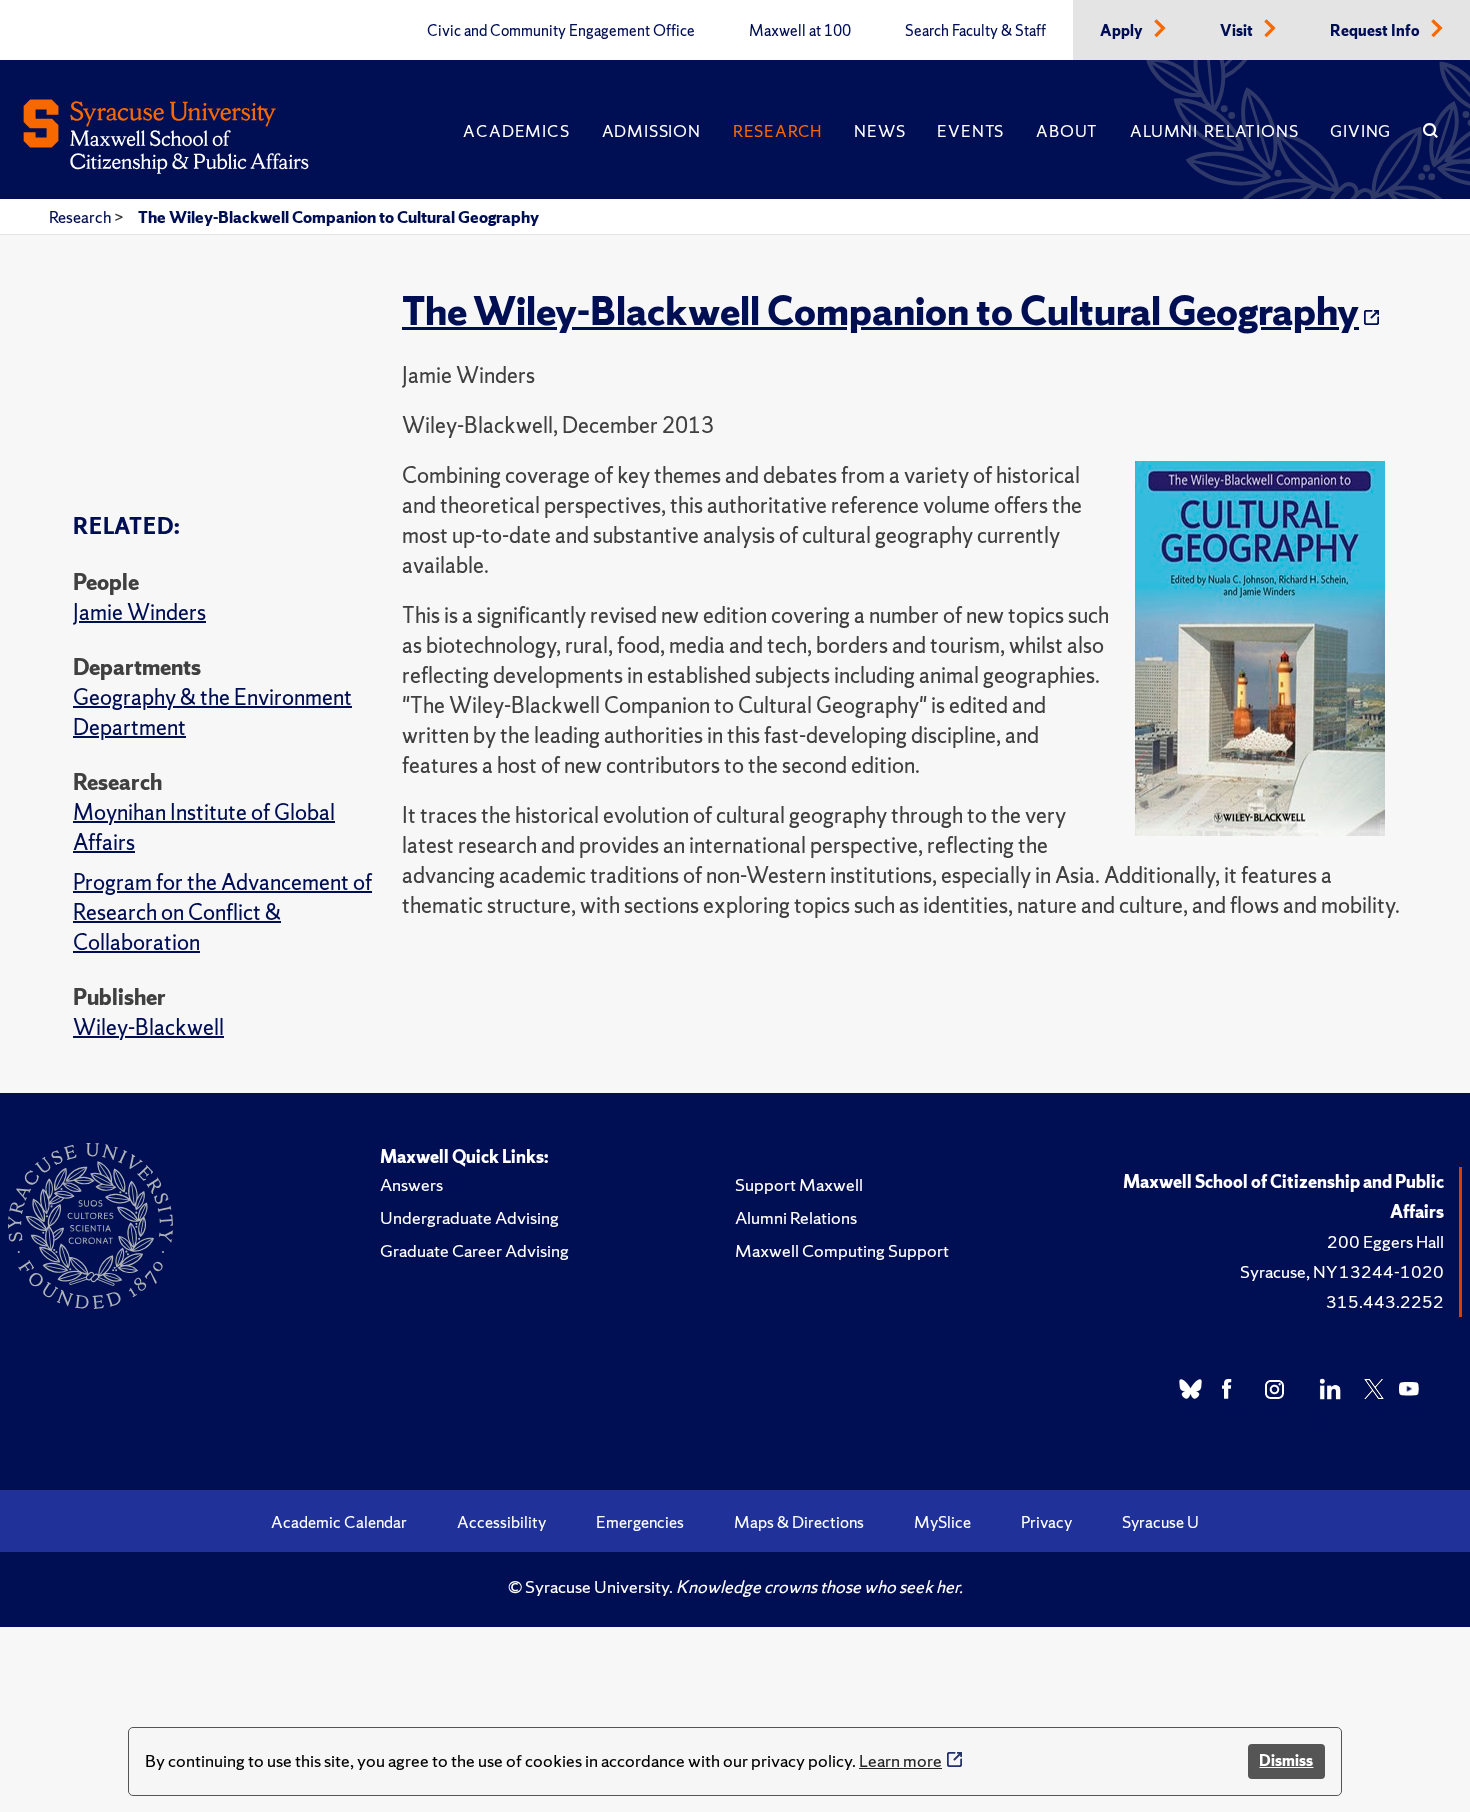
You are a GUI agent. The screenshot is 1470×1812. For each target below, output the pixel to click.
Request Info (1376, 31)
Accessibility (501, 1522)
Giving (1360, 131)
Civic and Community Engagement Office (561, 31)
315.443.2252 (1385, 1301)
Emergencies (640, 1522)
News (879, 131)
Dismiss (1286, 1760)
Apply (1123, 31)
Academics (516, 131)
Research (777, 131)
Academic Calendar (339, 1522)
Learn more (900, 1760)
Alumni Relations (1214, 131)
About (1067, 131)
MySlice (942, 1522)
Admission (651, 131)
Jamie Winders (139, 612)
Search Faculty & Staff (975, 31)
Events (970, 131)
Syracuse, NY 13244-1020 (1342, 1271)
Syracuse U (1160, 1522)
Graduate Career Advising (474, 1250)
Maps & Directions (799, 1522)
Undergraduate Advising (469, 1217)
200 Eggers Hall (1385, 1241)
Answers (411, 1184)
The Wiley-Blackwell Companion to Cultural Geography (338, 217)
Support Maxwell (799, 1184)
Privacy (1046, 1522)
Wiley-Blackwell (148, 1027)
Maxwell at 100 (800, 31)
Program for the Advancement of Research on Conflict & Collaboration (222, 912)
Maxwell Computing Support (842, 1250)
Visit (1238, 31)
